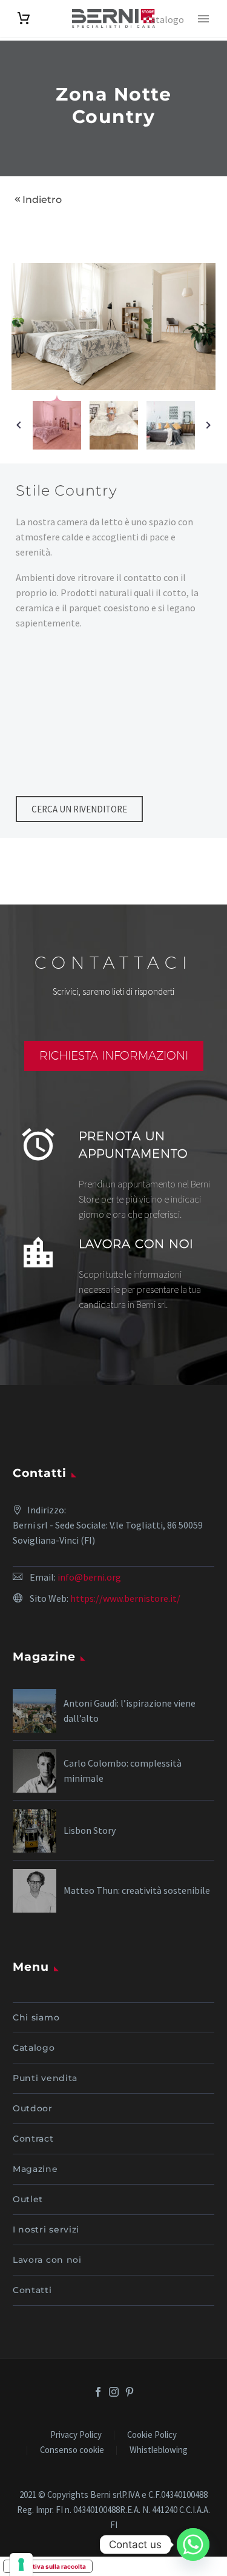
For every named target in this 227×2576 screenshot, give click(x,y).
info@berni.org (89, 1577)
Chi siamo (36, 2017)
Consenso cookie (72, 2450)
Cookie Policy (152, 2435)
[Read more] (113, 1167)
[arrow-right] (208, 425)
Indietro (42, 200)
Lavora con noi (47, 2260)
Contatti (32, 2290)
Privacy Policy (76, 2435)
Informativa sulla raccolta (48, 2566)
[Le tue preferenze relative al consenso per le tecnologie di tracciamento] (21, 2564)
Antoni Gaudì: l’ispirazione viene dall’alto (130, 1711)
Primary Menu (203, 19)
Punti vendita (45, 2078)
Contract (33, 2139)
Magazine (35, 2169)
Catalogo (34, 2048)
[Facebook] (98, 2392)
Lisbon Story (90, 1830)
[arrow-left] (19, 425)
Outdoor (33, 2108)
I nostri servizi (46, 2229)
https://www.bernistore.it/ (125, 1598)
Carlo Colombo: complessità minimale (123, 1771)
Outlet (28, 2199)
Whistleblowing (159, 2450)
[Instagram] (114, 2392)
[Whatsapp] (193, 2544)
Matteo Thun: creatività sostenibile (137, 1890)
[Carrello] (24, 18)
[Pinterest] (130, 2392)
